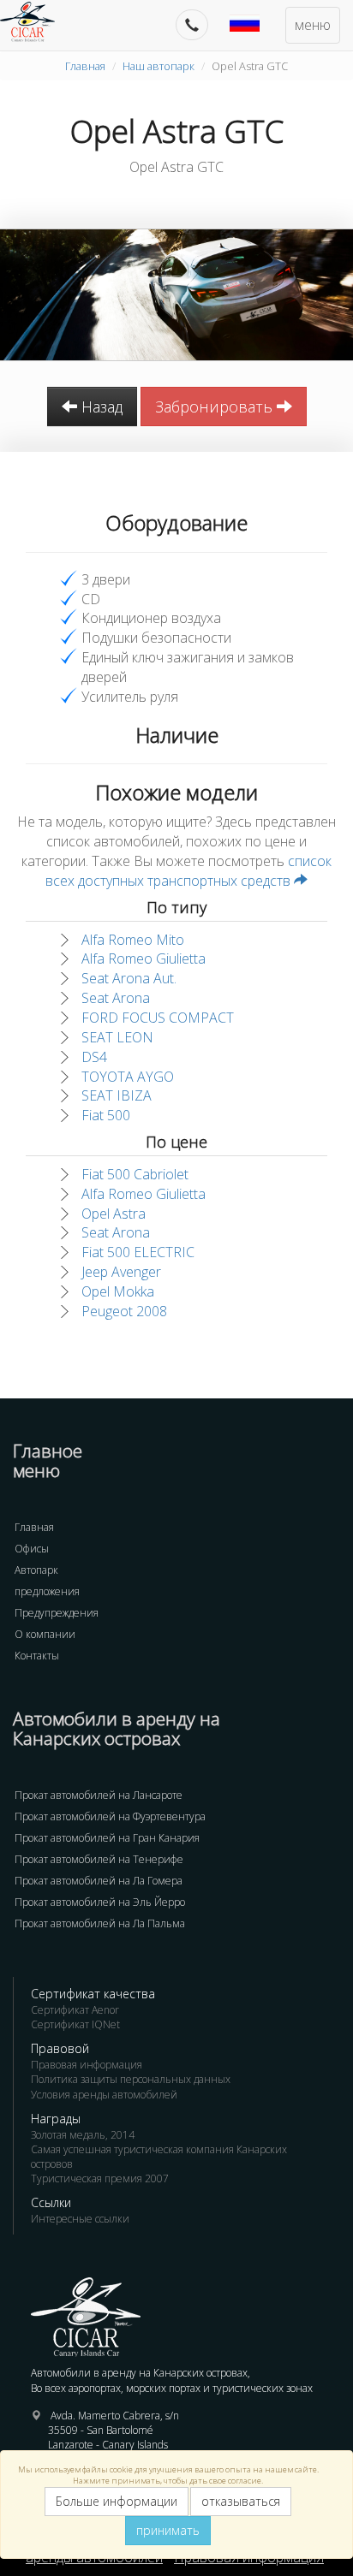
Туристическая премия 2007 (100, 2178)
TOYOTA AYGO (128, 1077)
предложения (47, 1591)
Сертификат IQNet (75, 2024)
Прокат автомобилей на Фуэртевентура (110, 1816)
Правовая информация (87, 2065)
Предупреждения (57, 1613)
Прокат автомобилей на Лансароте (99, 1795)
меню (313, 25)
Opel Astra (114, 1214)
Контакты (37, 1656)
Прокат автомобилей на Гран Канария (107, 1838)
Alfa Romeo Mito (133, 940)
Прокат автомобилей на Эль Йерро (100, 1902)
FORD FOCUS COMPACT (158, 1018)
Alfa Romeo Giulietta (144, 959)
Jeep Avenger (121, 1272)
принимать (168, 2530)
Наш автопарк (159, 66)
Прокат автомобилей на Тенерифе (99, 1859)
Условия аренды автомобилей (104, 2095)
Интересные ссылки (80, 2219)
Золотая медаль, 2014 (83, 2135)
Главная (85, 66)
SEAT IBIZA (117, 1095)
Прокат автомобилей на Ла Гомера (99, 1881)
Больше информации (117, 2501)
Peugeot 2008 (124, 1311)
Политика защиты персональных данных (131, 2079)
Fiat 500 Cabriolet (135, 1174)
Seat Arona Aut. (129, 978)
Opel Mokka (118, 1291)
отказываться (241, 2501)
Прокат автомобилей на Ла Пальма (100, 1923)
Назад (100, 407)
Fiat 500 (106, 1115)
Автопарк (36, 1570)
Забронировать (216, 407)
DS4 (94, 1057)
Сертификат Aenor (75, 2010)
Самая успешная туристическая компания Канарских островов (159, 2157)
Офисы (32, 1549)
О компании (45, 1634)
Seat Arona (116, 998)
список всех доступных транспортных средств (188, 871)
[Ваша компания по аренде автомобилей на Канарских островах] (36, 21)
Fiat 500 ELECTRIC (138, 1252)
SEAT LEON (117, 1037)
